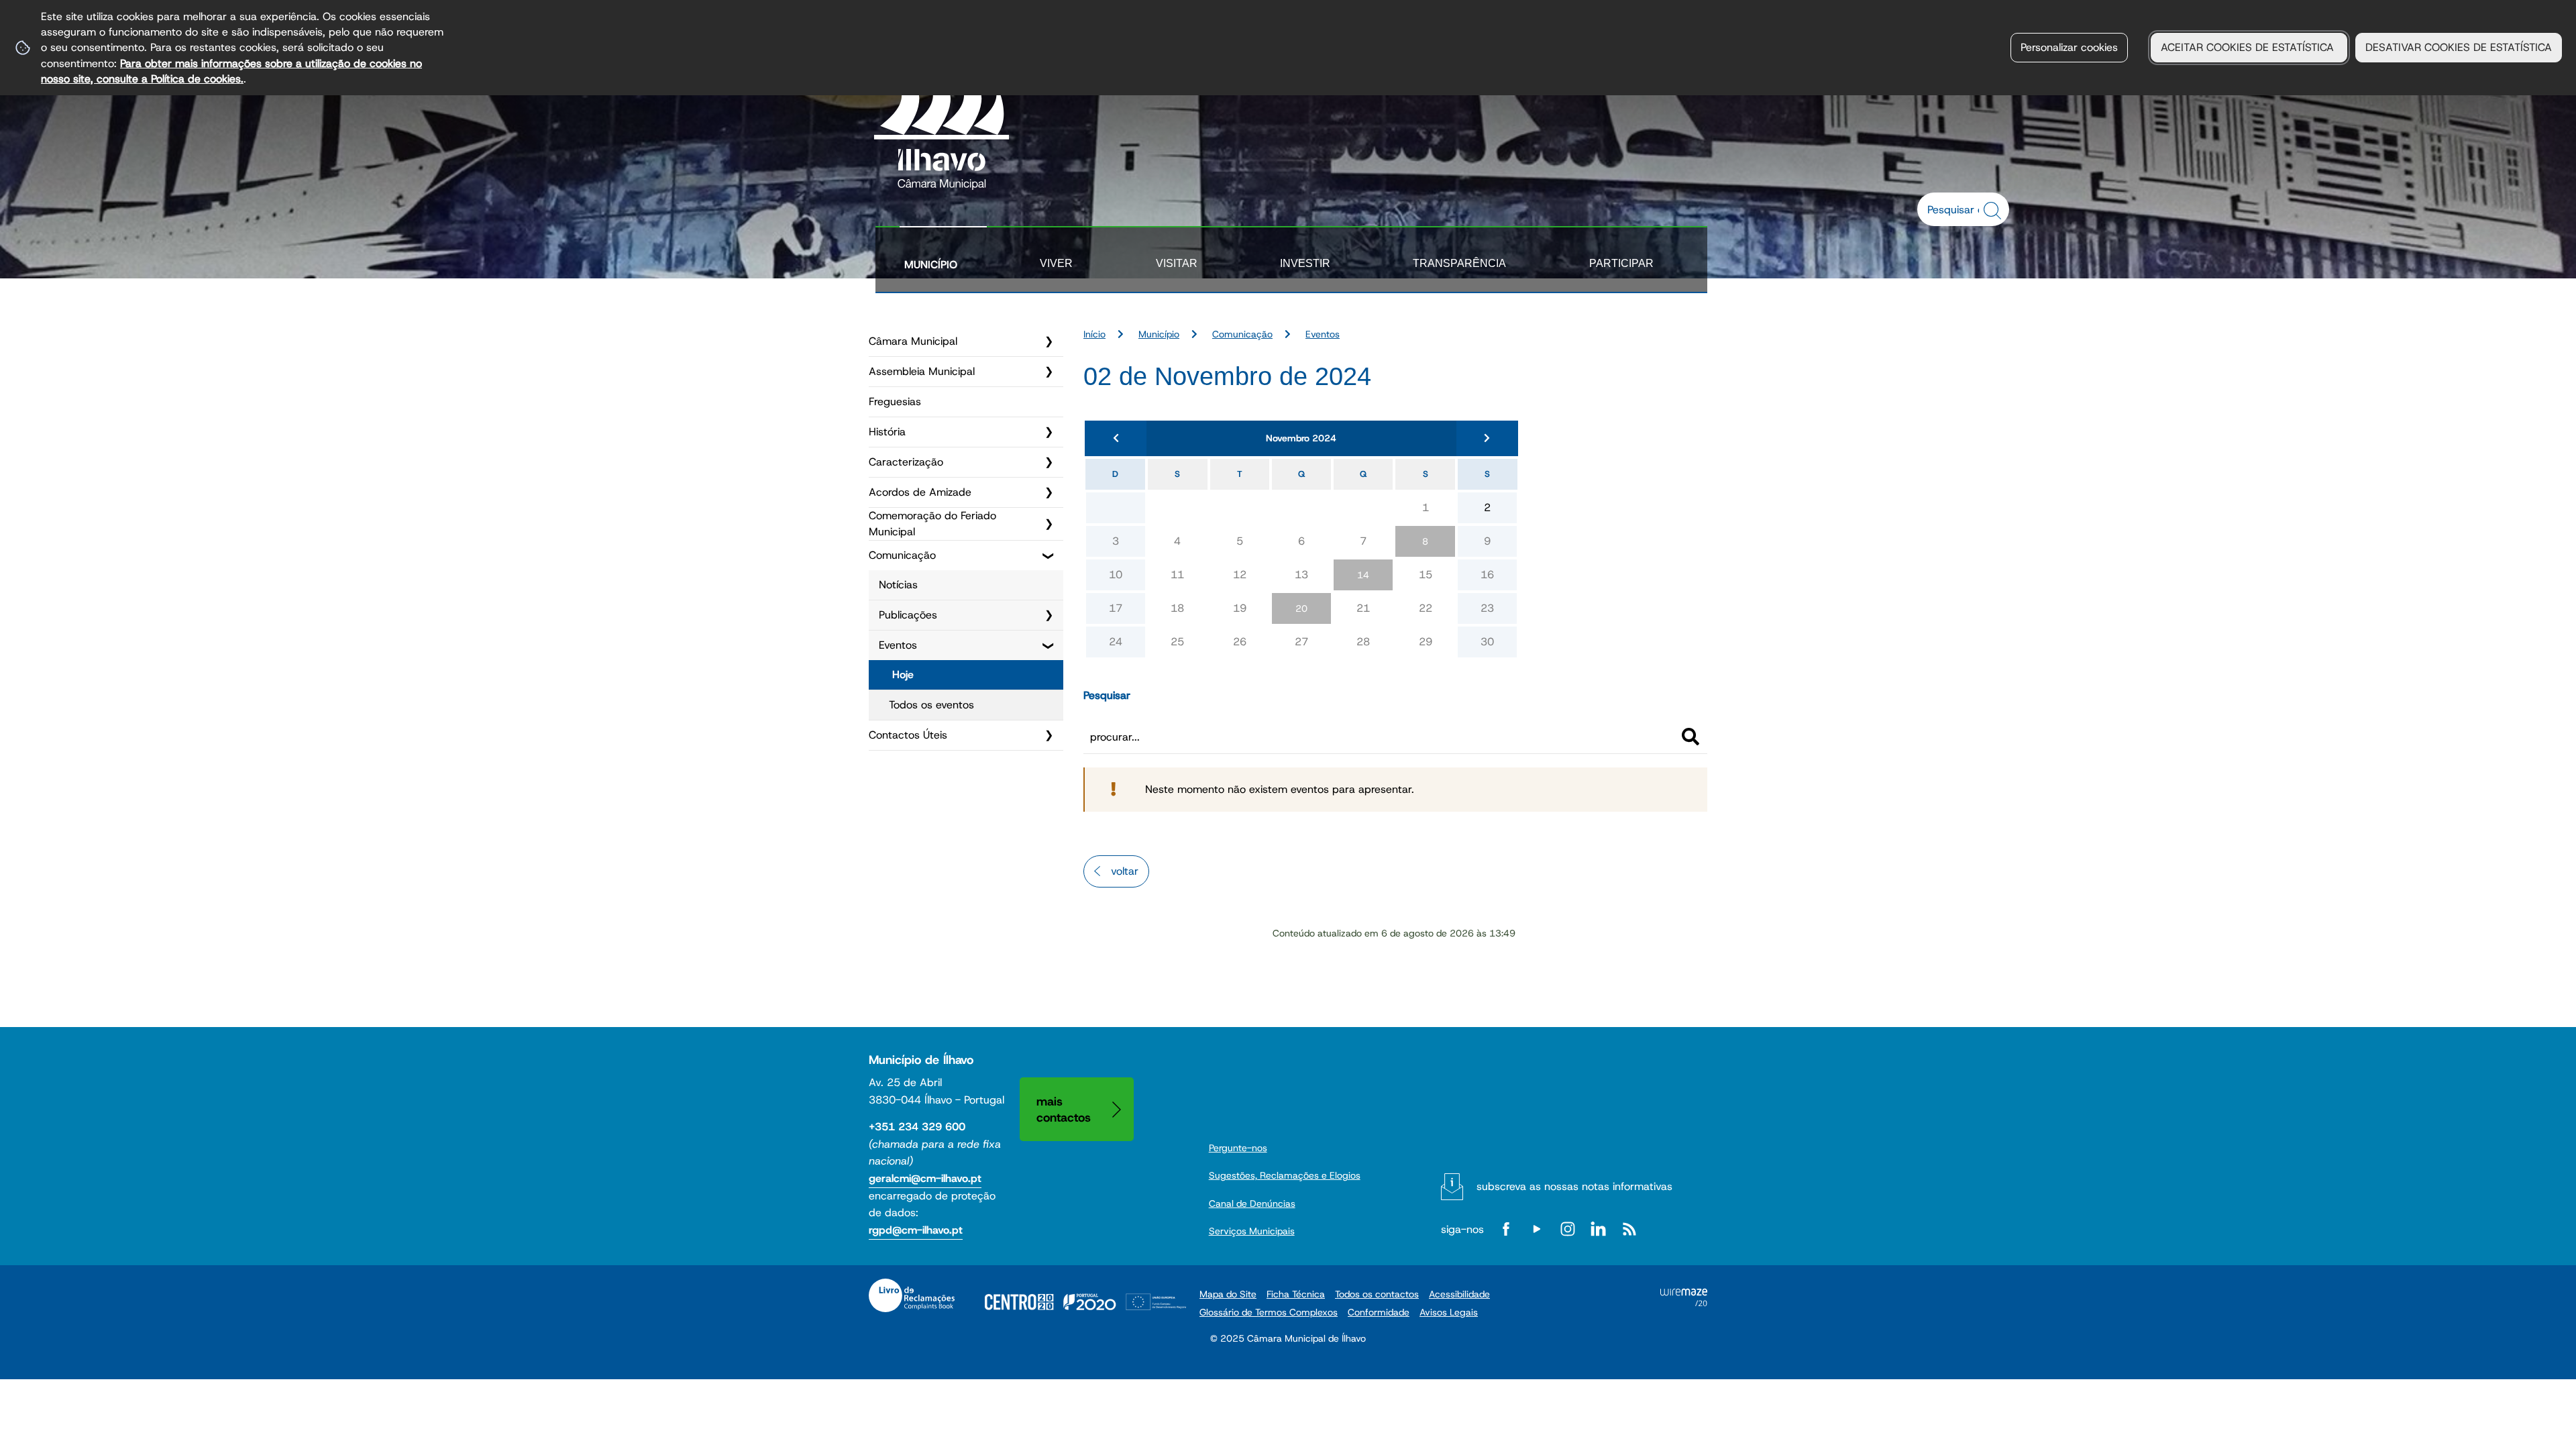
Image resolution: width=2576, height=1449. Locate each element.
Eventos (898, 645)
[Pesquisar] (1690, 737)
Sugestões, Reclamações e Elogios (1285, 1175)
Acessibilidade (1459, 1294)
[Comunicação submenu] (1049, 555)
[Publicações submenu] (1049, 615)
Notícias (898, 585)
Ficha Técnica (1296, 1294)
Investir (1305, 263)
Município (931, 265)
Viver (1056, 263)
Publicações (908, 615)
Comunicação (902, 555)
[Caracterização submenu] (1049, 462)
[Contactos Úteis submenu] (1049, 735)
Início (1094, 334)
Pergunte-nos (1238, 1148)
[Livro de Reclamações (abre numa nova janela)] (912, 1295)
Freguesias (895, 401)
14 (1363, 575)
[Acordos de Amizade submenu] (1049, 492)
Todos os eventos (931, 705)
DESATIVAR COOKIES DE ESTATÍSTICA (2459, 47)
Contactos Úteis (908, 735)
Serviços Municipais (1252, 1231)
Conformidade (1379, 1312)
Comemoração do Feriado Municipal (932, 524)
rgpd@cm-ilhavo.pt (916, 1230)
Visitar (1177, 263)
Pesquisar (1107, 695)
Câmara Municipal (913, 341)
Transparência (1459, 263)
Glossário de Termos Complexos (1269, 1312)
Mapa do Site (1228, 1294)
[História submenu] (1049, 432)
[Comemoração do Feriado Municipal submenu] (1049, 524)
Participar (1621, 263)
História (887, 432)
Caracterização (906, 462)
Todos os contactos (1377, 1294)
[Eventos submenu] (1049, 645)
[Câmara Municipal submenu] (1049, 341)
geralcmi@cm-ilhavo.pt (925, 1178)
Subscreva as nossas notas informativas (1574, 1186)
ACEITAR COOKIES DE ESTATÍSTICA (2249, 47)
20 (1301, 608)
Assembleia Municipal (922, 371)
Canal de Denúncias (1252, 1203)
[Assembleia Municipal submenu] (1049, 372)
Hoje (903, 675)
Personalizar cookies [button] (2069, 47)
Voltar (1125, 871)
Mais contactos (1064, 1109)
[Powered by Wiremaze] (1684, 1302)
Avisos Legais (1449, 1312)
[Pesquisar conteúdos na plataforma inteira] (1994, 211)
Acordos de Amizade (920, 492)
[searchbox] (1956, 209)
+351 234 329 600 (917, 1127)
